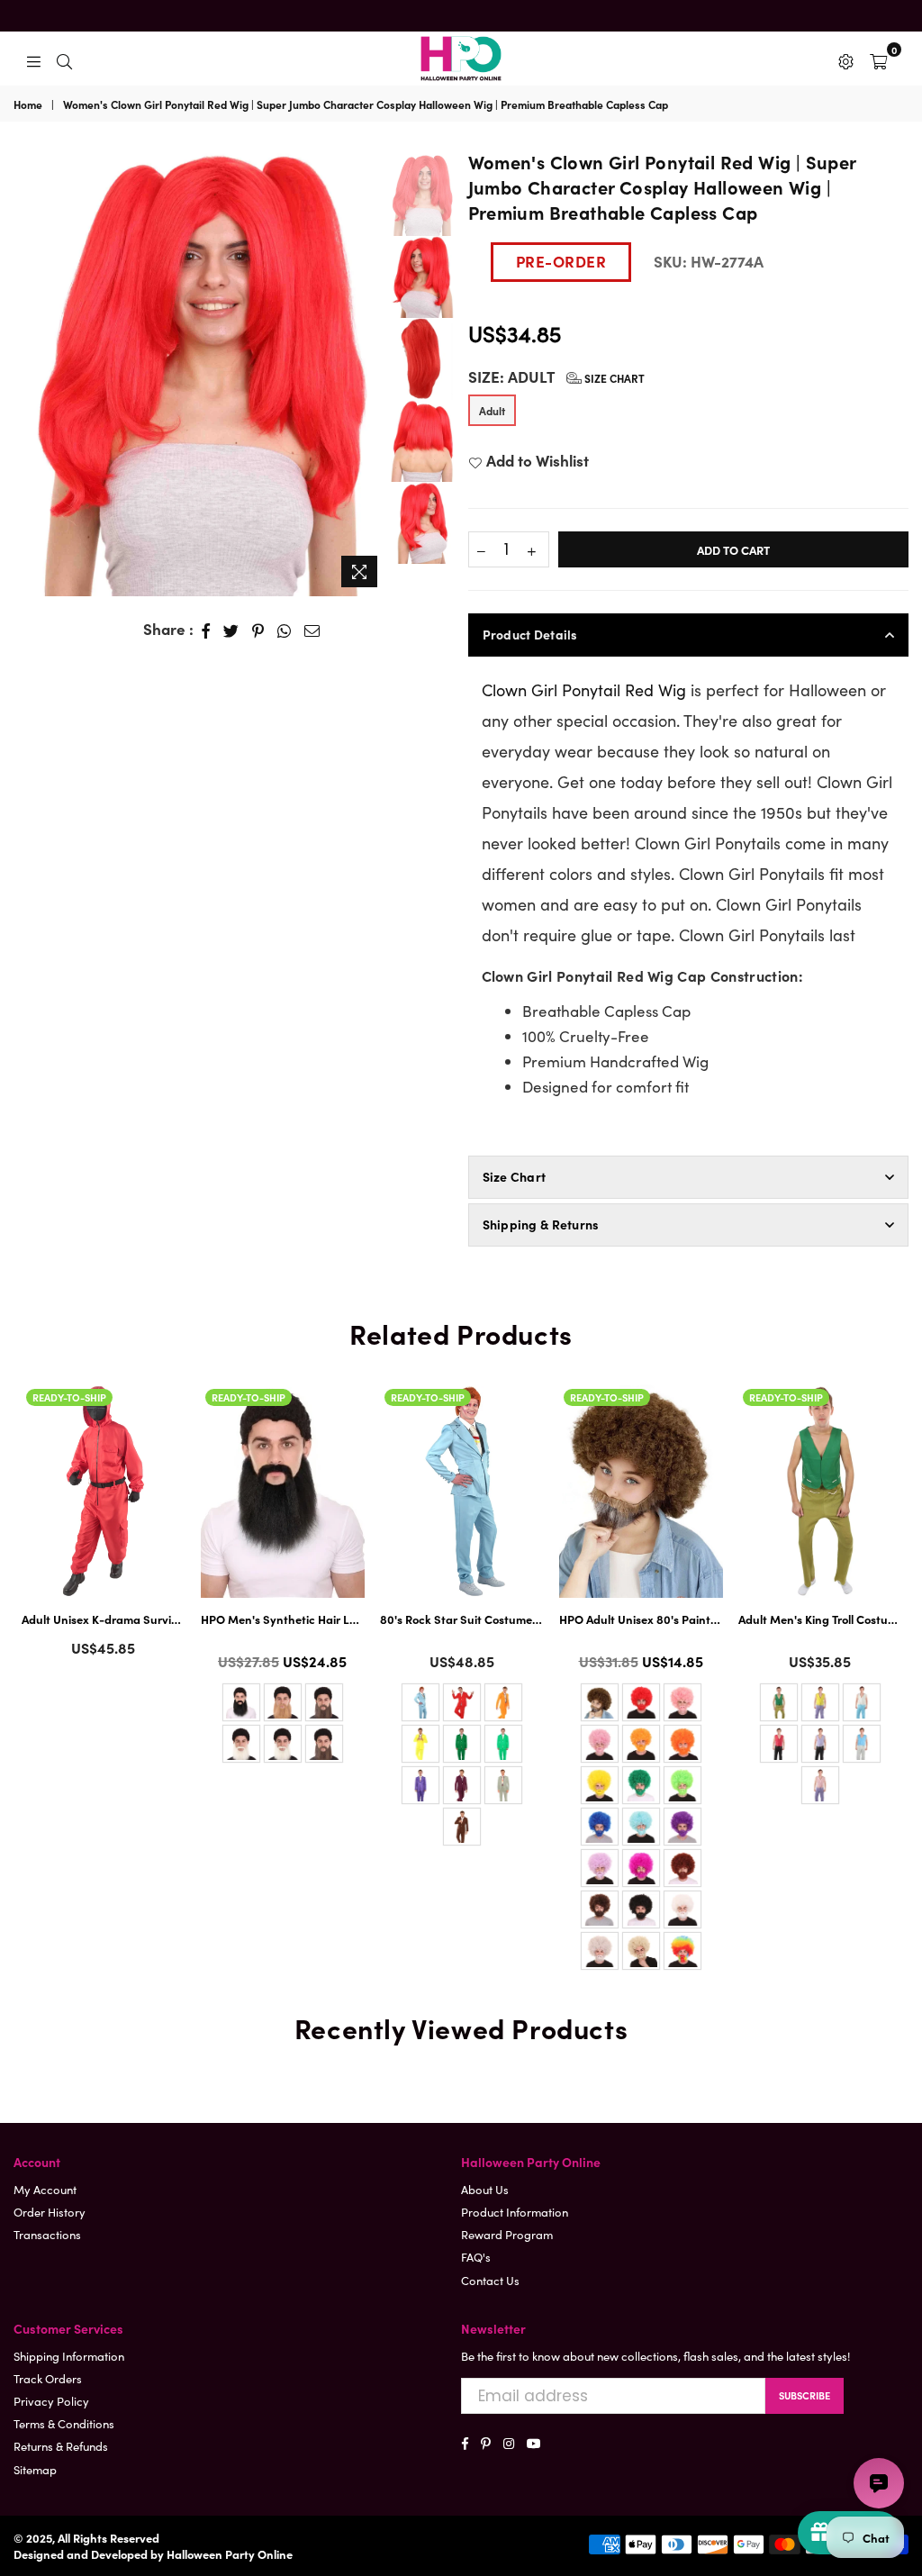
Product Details (530, 634)
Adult (492, 410)
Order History (50, 2212)
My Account (45, 2189)
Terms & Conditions (64, 2423)
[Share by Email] (312, 630)
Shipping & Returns (541, 1224)
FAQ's (476, 2257)
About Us (485, 2189)
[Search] (64, 59)
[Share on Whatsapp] (285, 630)
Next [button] (372, 372)
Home (28, 104)
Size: (556, 377)
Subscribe (804, 2395)
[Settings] (846, 59)
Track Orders (48, 2378)
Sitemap (35, 2469)
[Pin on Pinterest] (258, 630)
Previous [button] (27, 359)
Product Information (515, 2212)
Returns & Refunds (61, 2446)
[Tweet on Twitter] (231, 630)
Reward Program (507, 2234)
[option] (201, 372)
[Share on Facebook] (206, 630)
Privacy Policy (51, 2401)
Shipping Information (69, 2356)
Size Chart (613, 378)
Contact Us (490, 2280)
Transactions (47, 2234)
